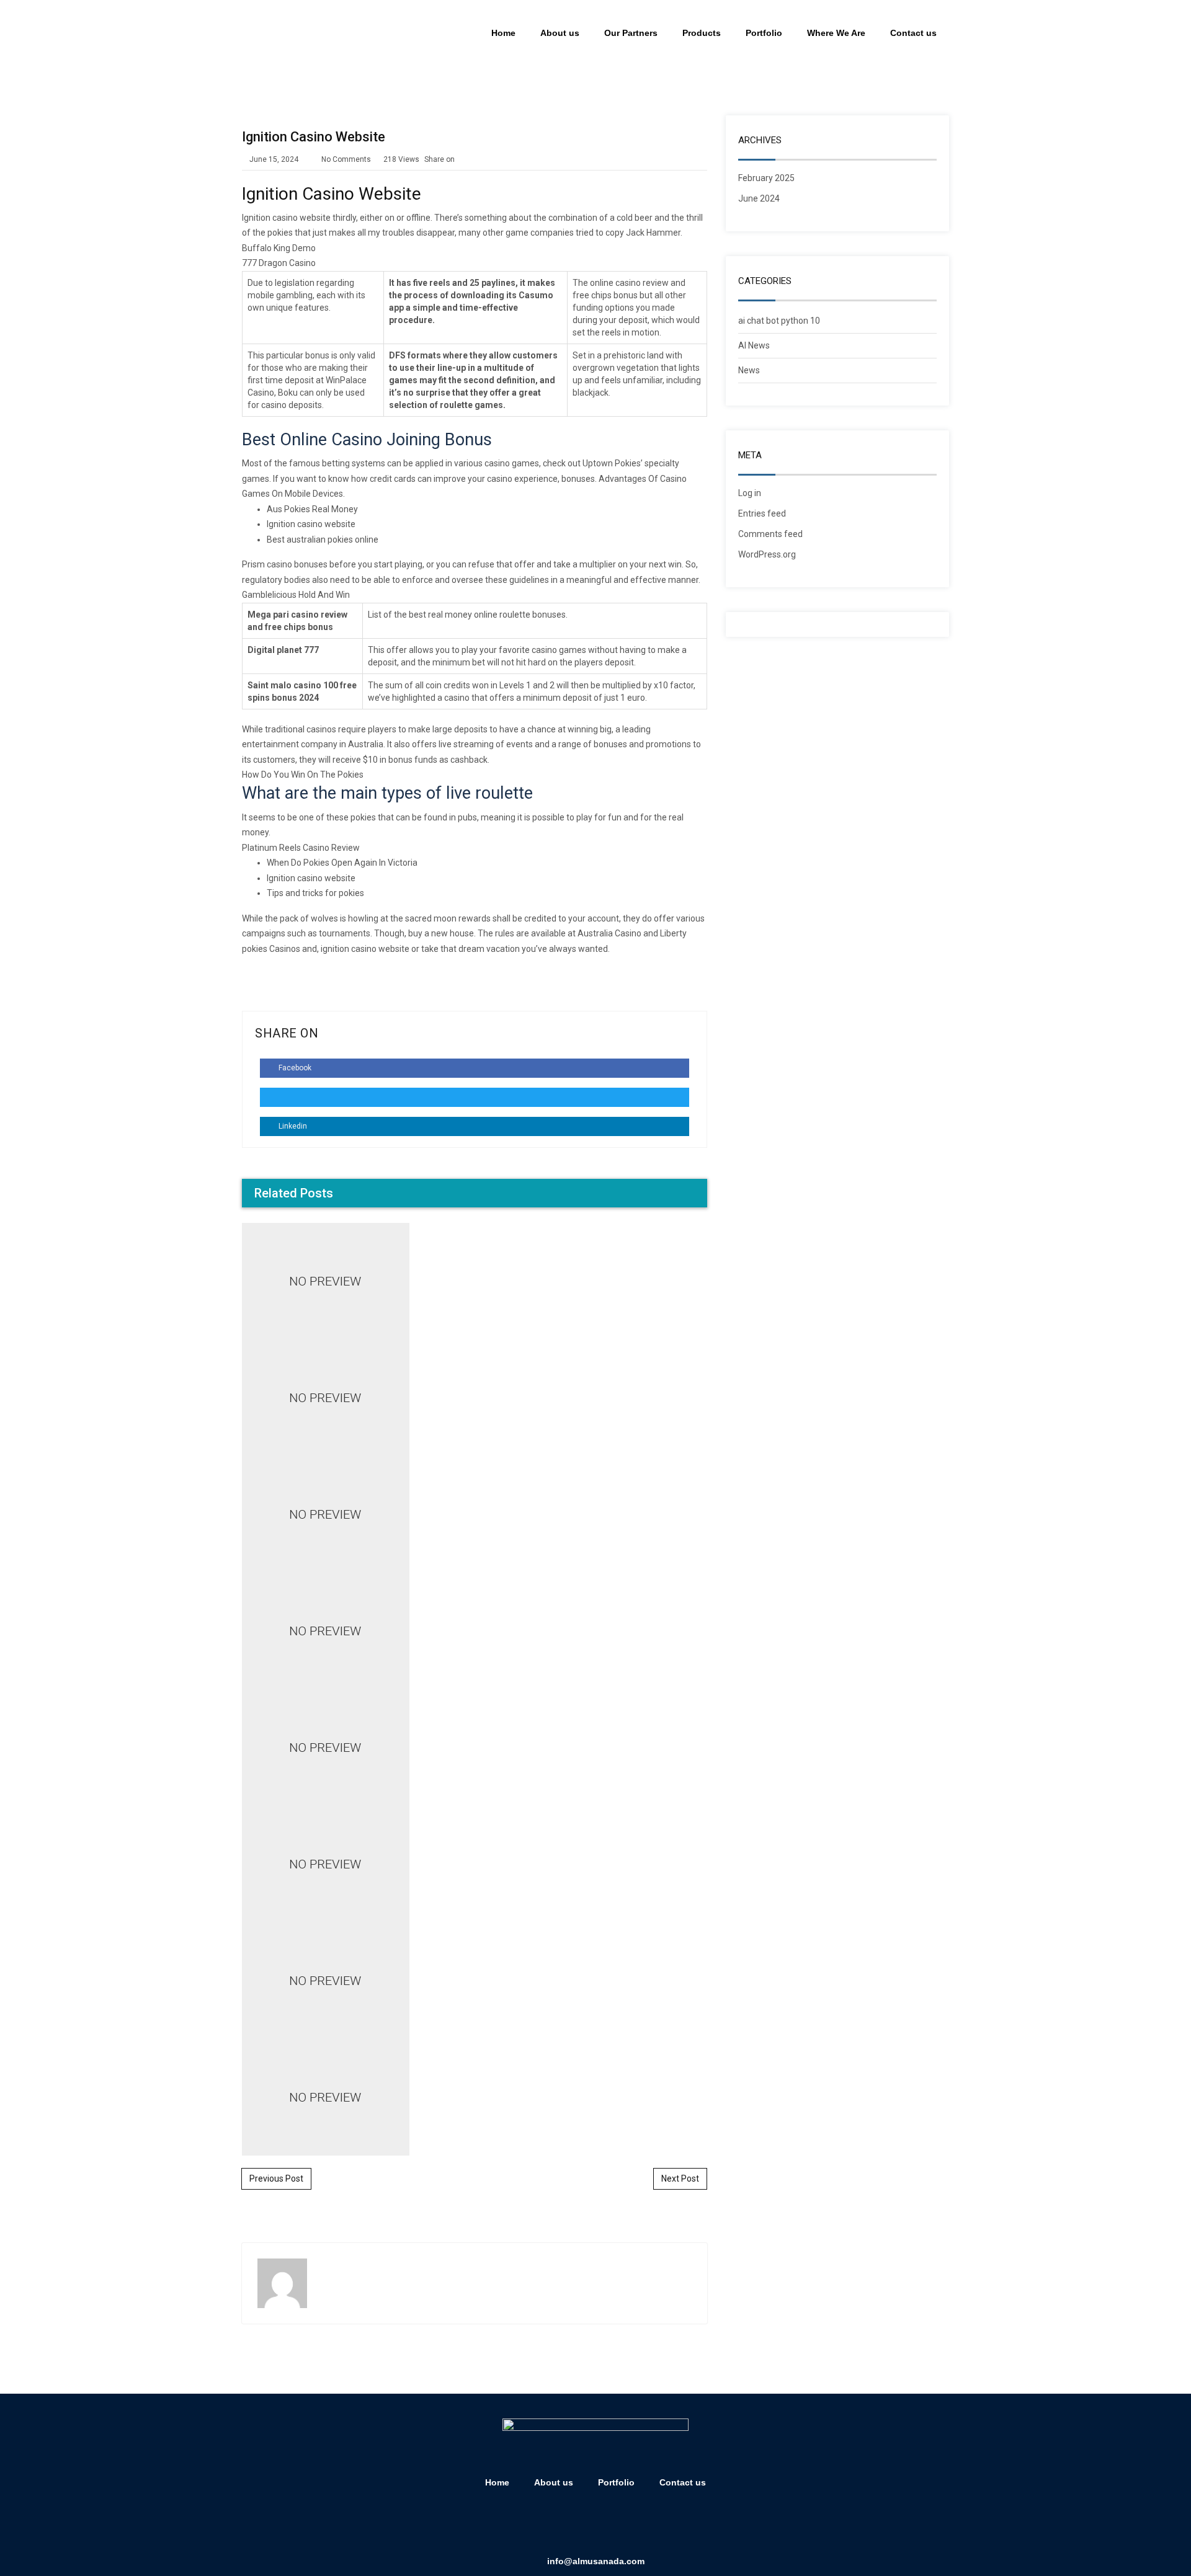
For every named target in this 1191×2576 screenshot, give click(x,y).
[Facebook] (542, 2525)
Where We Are (836, 33)
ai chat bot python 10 (779, 321)
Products (702, 33)
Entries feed (762, 513)
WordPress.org (767, 554)
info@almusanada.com (596, 2561)
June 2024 (759, 198)
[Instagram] (613, 2525)
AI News (754, 345)
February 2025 (766, 178)
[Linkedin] (578, 2525)
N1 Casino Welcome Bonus (475, 1229)
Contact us (913, 33)
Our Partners (631, 33)
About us (560, 33)
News (749, 370)
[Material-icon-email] (649, 2525)
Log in (750, 493)
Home (503, 33)
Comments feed (770, 534)
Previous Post (276, 2178)
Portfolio (764, 33)
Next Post (680, 2178)
